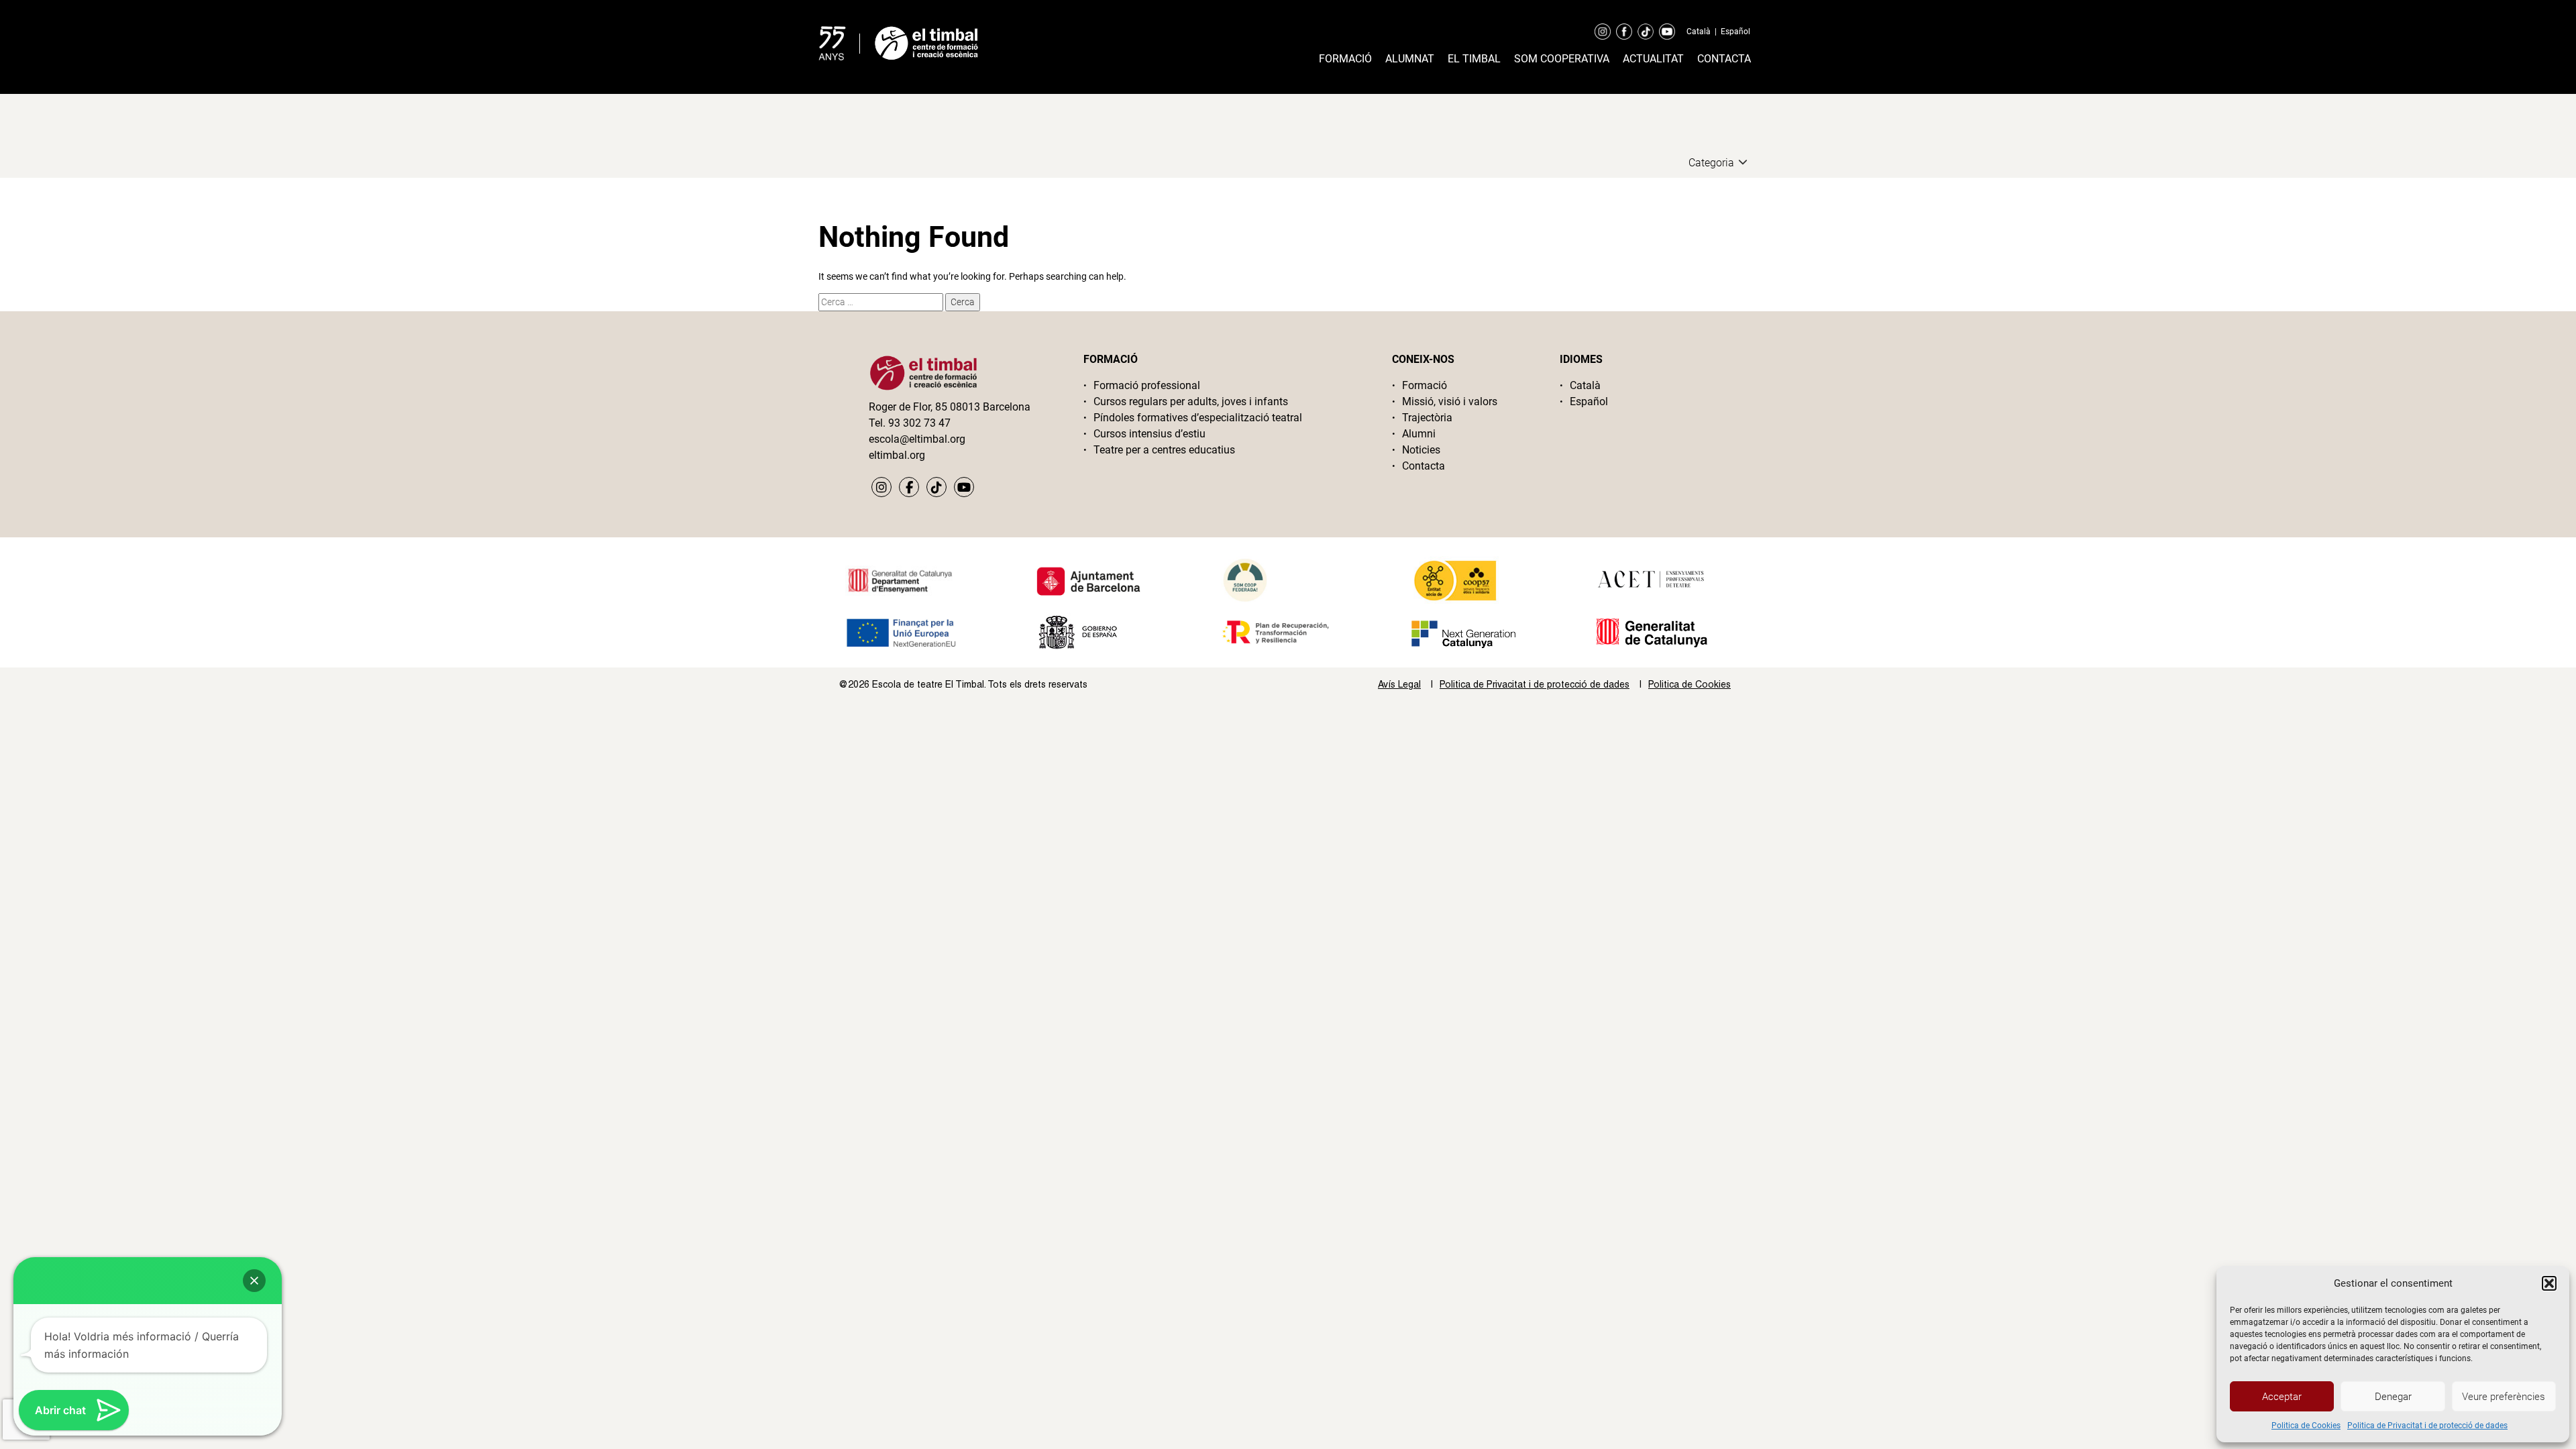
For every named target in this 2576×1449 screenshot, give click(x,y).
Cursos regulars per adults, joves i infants (1191, 401)
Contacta (1724, 59)
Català (1699, 32)
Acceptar (2282, 1397)
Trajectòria (1427, 418)
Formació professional (1147, 385)
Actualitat (1653, 59)
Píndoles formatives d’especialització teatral (1198, 418)
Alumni (1419, 434)
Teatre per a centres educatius (1164, 450)
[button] (2549, 1283)
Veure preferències (2504, 1397)
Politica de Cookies (2306, 1426)
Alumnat (1410, 59)
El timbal (1474, 59)
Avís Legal (1399, 684)
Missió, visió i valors (1450, 401)
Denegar (2393, 1397)
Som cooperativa (1562, 59)
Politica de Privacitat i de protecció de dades (2427, 1426)
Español (1735, 32)
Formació (1345, 59)
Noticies (1421, 450)
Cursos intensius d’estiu (1149, 434)
